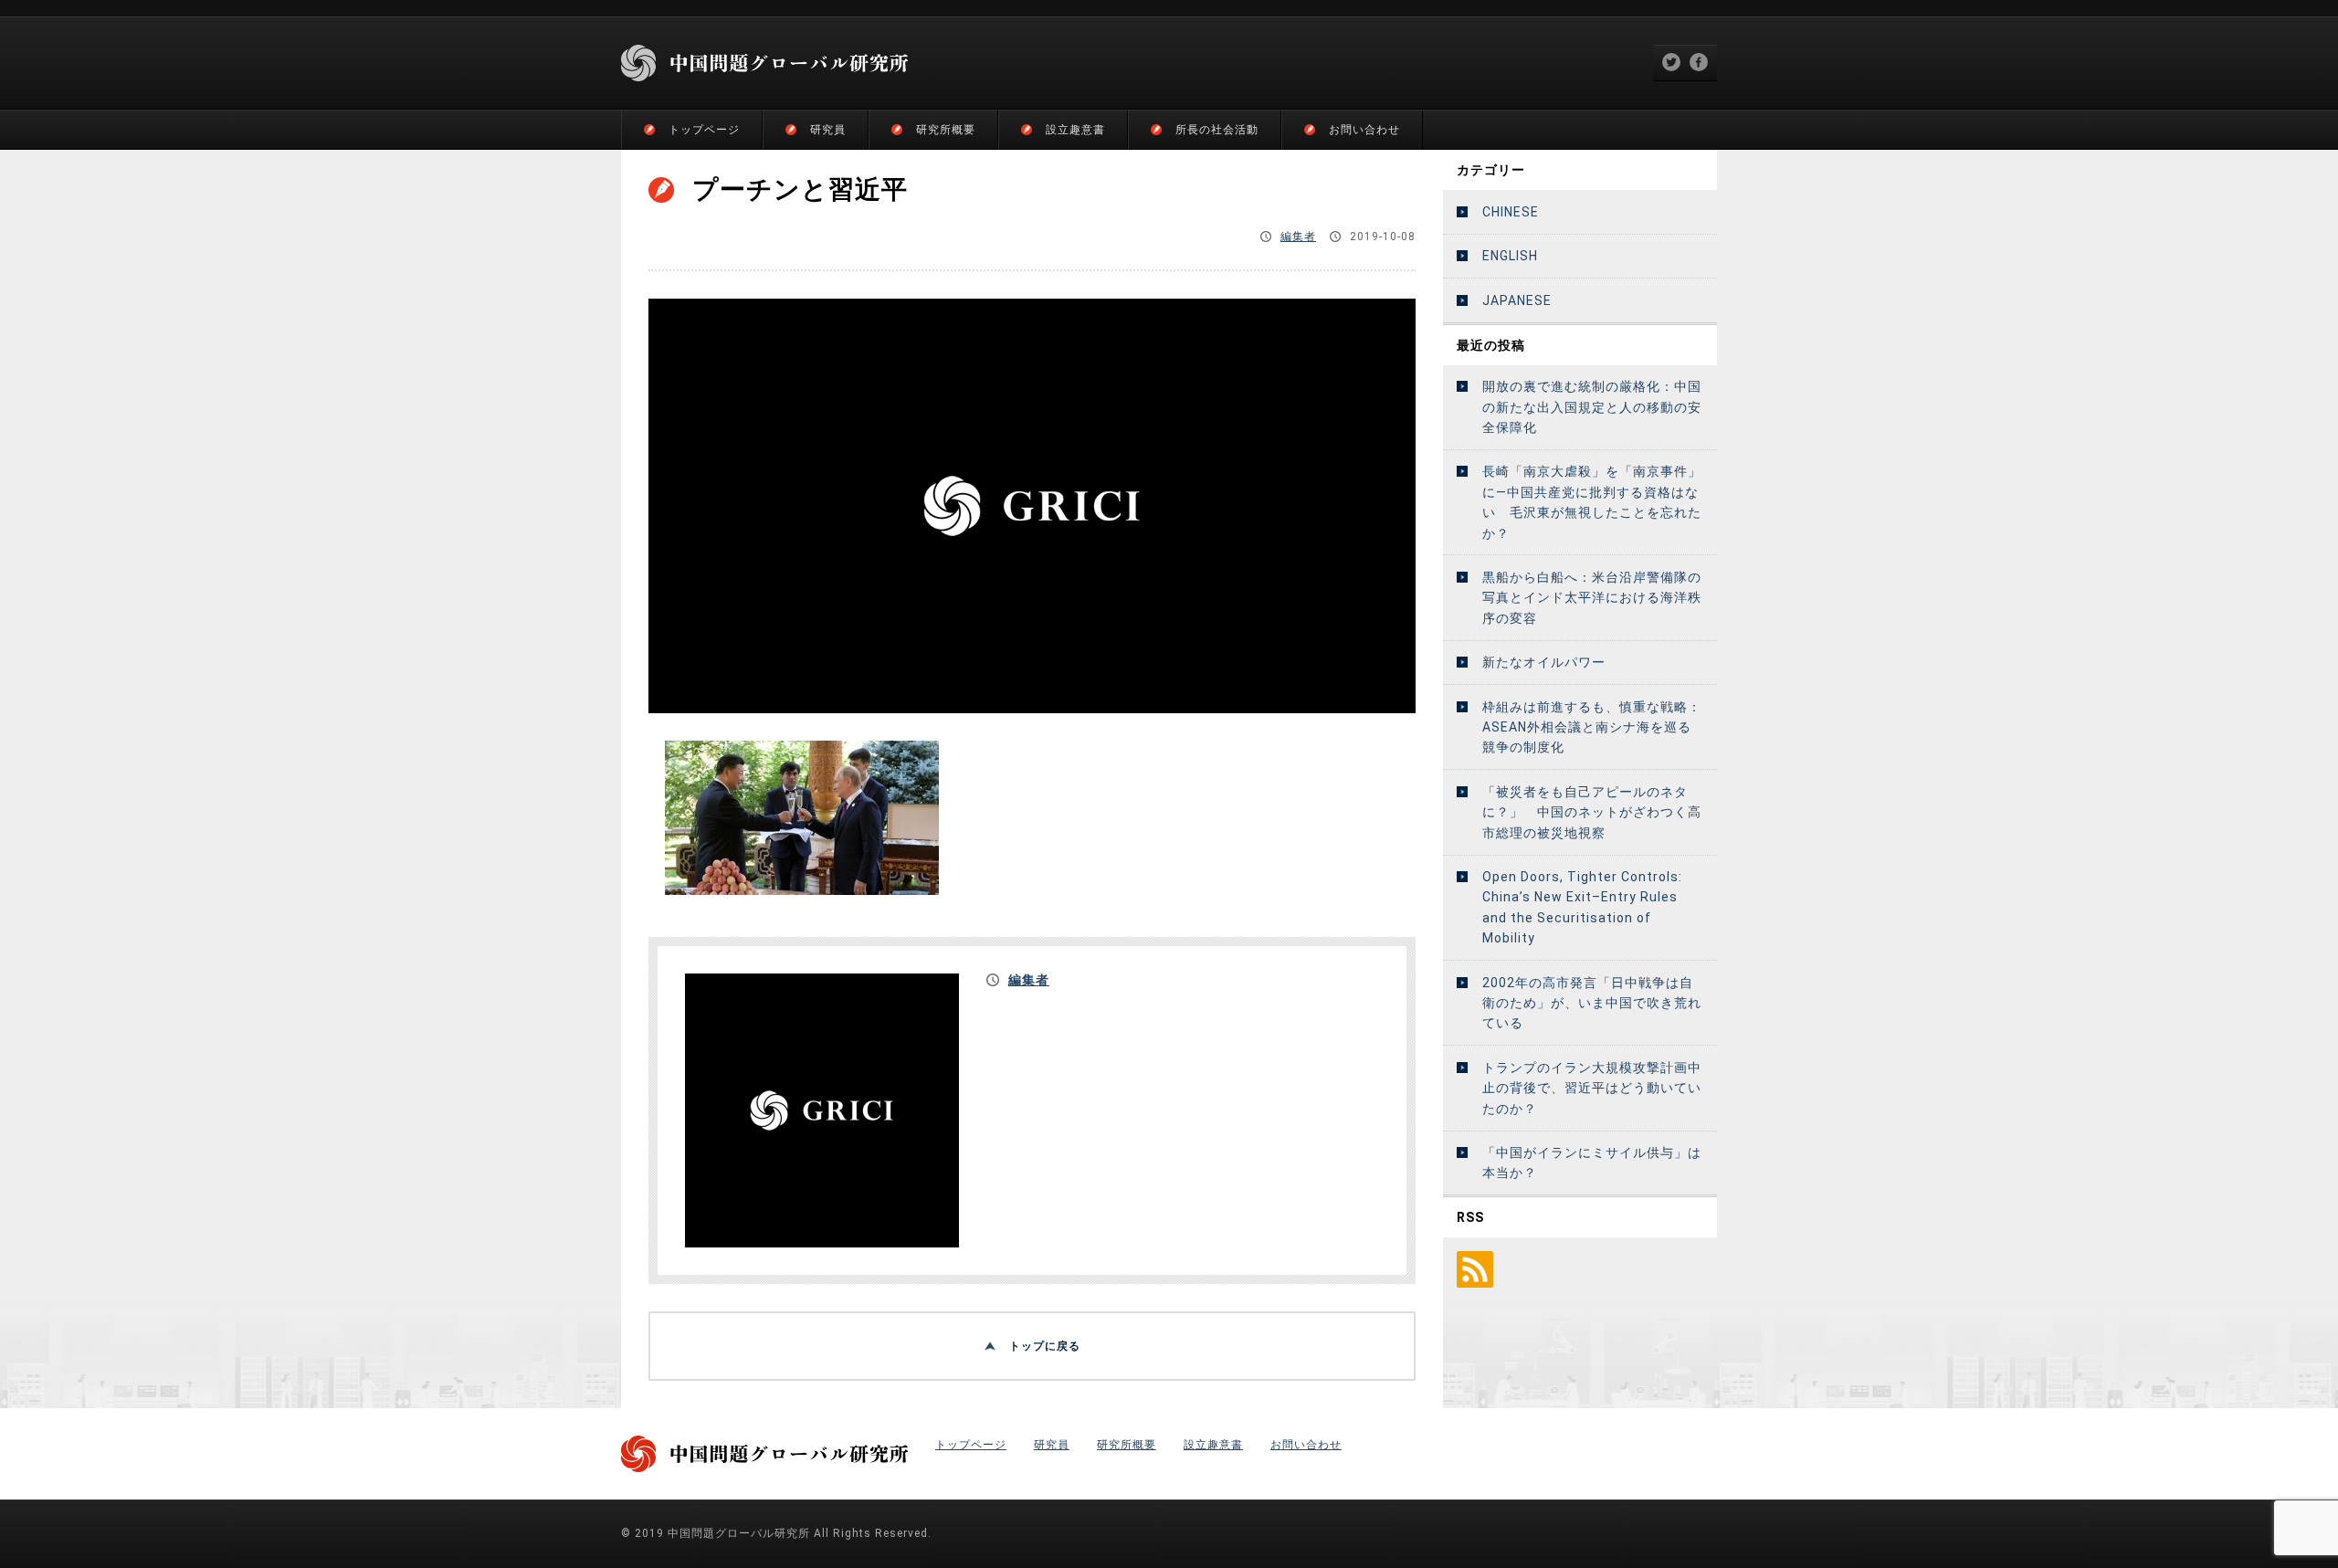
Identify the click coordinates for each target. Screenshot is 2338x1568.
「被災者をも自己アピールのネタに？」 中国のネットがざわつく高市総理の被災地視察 (1592, 812)
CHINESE (1511, 212)
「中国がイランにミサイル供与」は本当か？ (1592, 1163)
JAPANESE (1517, 300)
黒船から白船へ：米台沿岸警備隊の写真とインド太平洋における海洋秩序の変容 (1592, 598)
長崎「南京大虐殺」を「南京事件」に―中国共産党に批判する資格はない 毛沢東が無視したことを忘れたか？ (1592, 502)
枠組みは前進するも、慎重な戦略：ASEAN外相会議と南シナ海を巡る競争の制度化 (1592, 727)
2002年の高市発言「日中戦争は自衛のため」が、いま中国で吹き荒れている (1592, 1003)
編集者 (1298, 237)
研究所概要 (946, 130)
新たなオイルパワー (1544, 662)
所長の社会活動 (1217, 130)
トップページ (704, 130)
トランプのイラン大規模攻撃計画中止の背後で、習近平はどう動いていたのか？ (1592, 1088)
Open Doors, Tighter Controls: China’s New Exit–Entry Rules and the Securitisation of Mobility (1582, 907)
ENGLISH (1510, 256)
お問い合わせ (1364, 130)
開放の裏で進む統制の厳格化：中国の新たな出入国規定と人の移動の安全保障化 (1592, 407)
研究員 (828, 130)
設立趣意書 (1075, 130)
